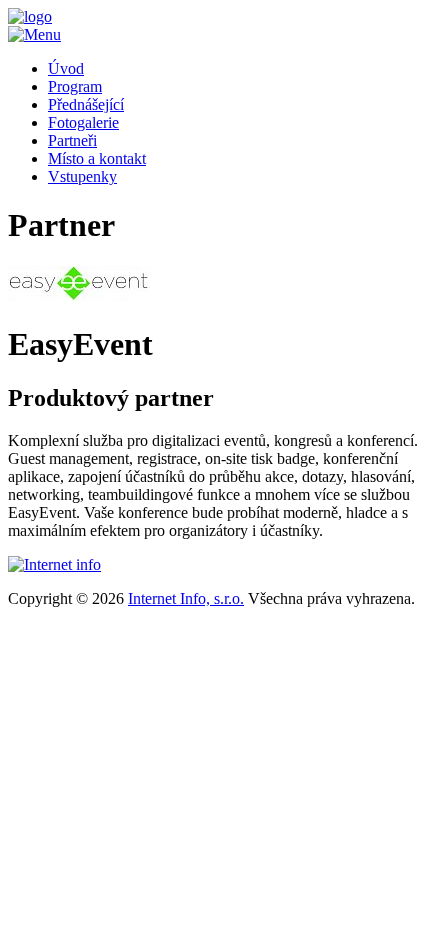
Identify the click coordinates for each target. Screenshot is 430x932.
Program (75, 86)
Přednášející (86, 104)
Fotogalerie (83, 122)
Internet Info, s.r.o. (186, 598)
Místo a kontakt (97, 158)
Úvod (66, 68)
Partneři (72, 140)
